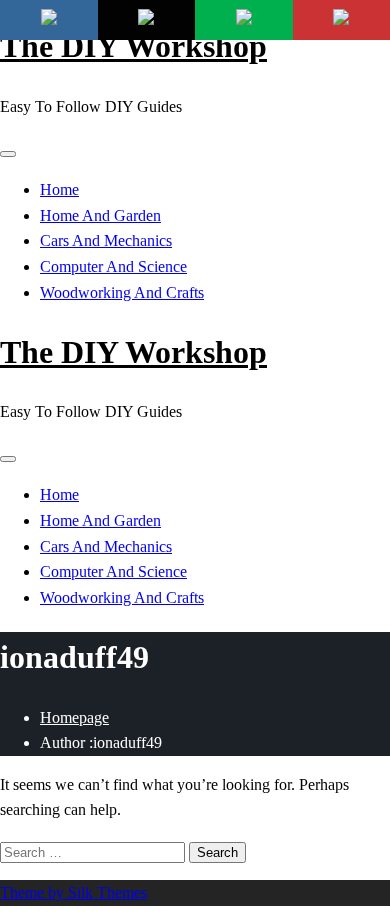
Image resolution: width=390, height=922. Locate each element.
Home (59, 189)
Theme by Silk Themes (73, 892)
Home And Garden (100, 215)
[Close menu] (8, 154)
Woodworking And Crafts (122, 292)
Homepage (74, 717)
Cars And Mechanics (106, 240)
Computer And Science (113, 266)
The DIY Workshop (133, 46)
